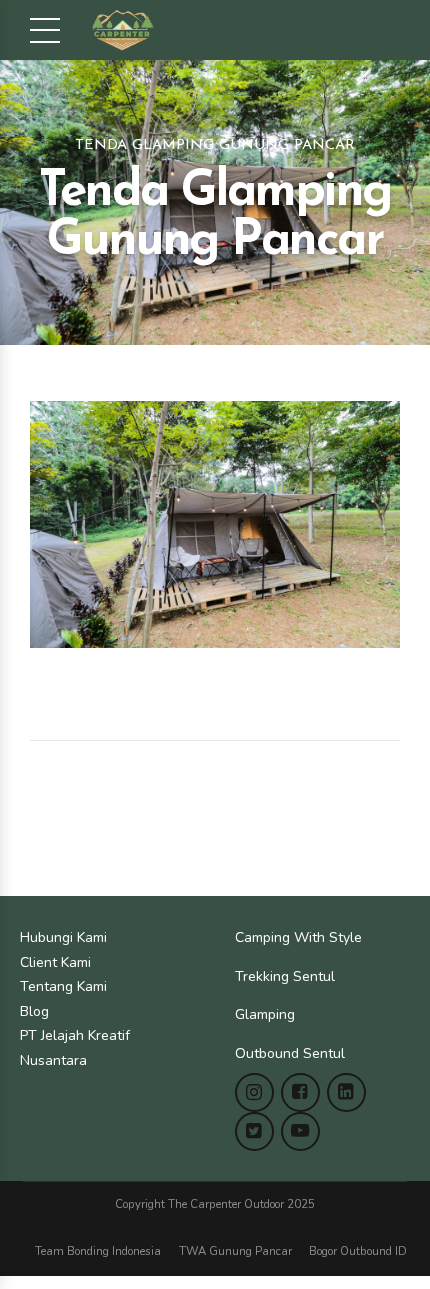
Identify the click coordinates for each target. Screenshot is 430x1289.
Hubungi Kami (63, 937)
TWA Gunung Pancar (235, 1251)
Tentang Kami (63, 986)
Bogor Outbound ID (358, 1251)
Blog (34, 1011)
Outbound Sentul (290, 1053)
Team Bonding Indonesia (98, 1251)
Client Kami (55, 962)
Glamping (265, 1014)
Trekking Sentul (285, 976)
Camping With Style (298, 937)
